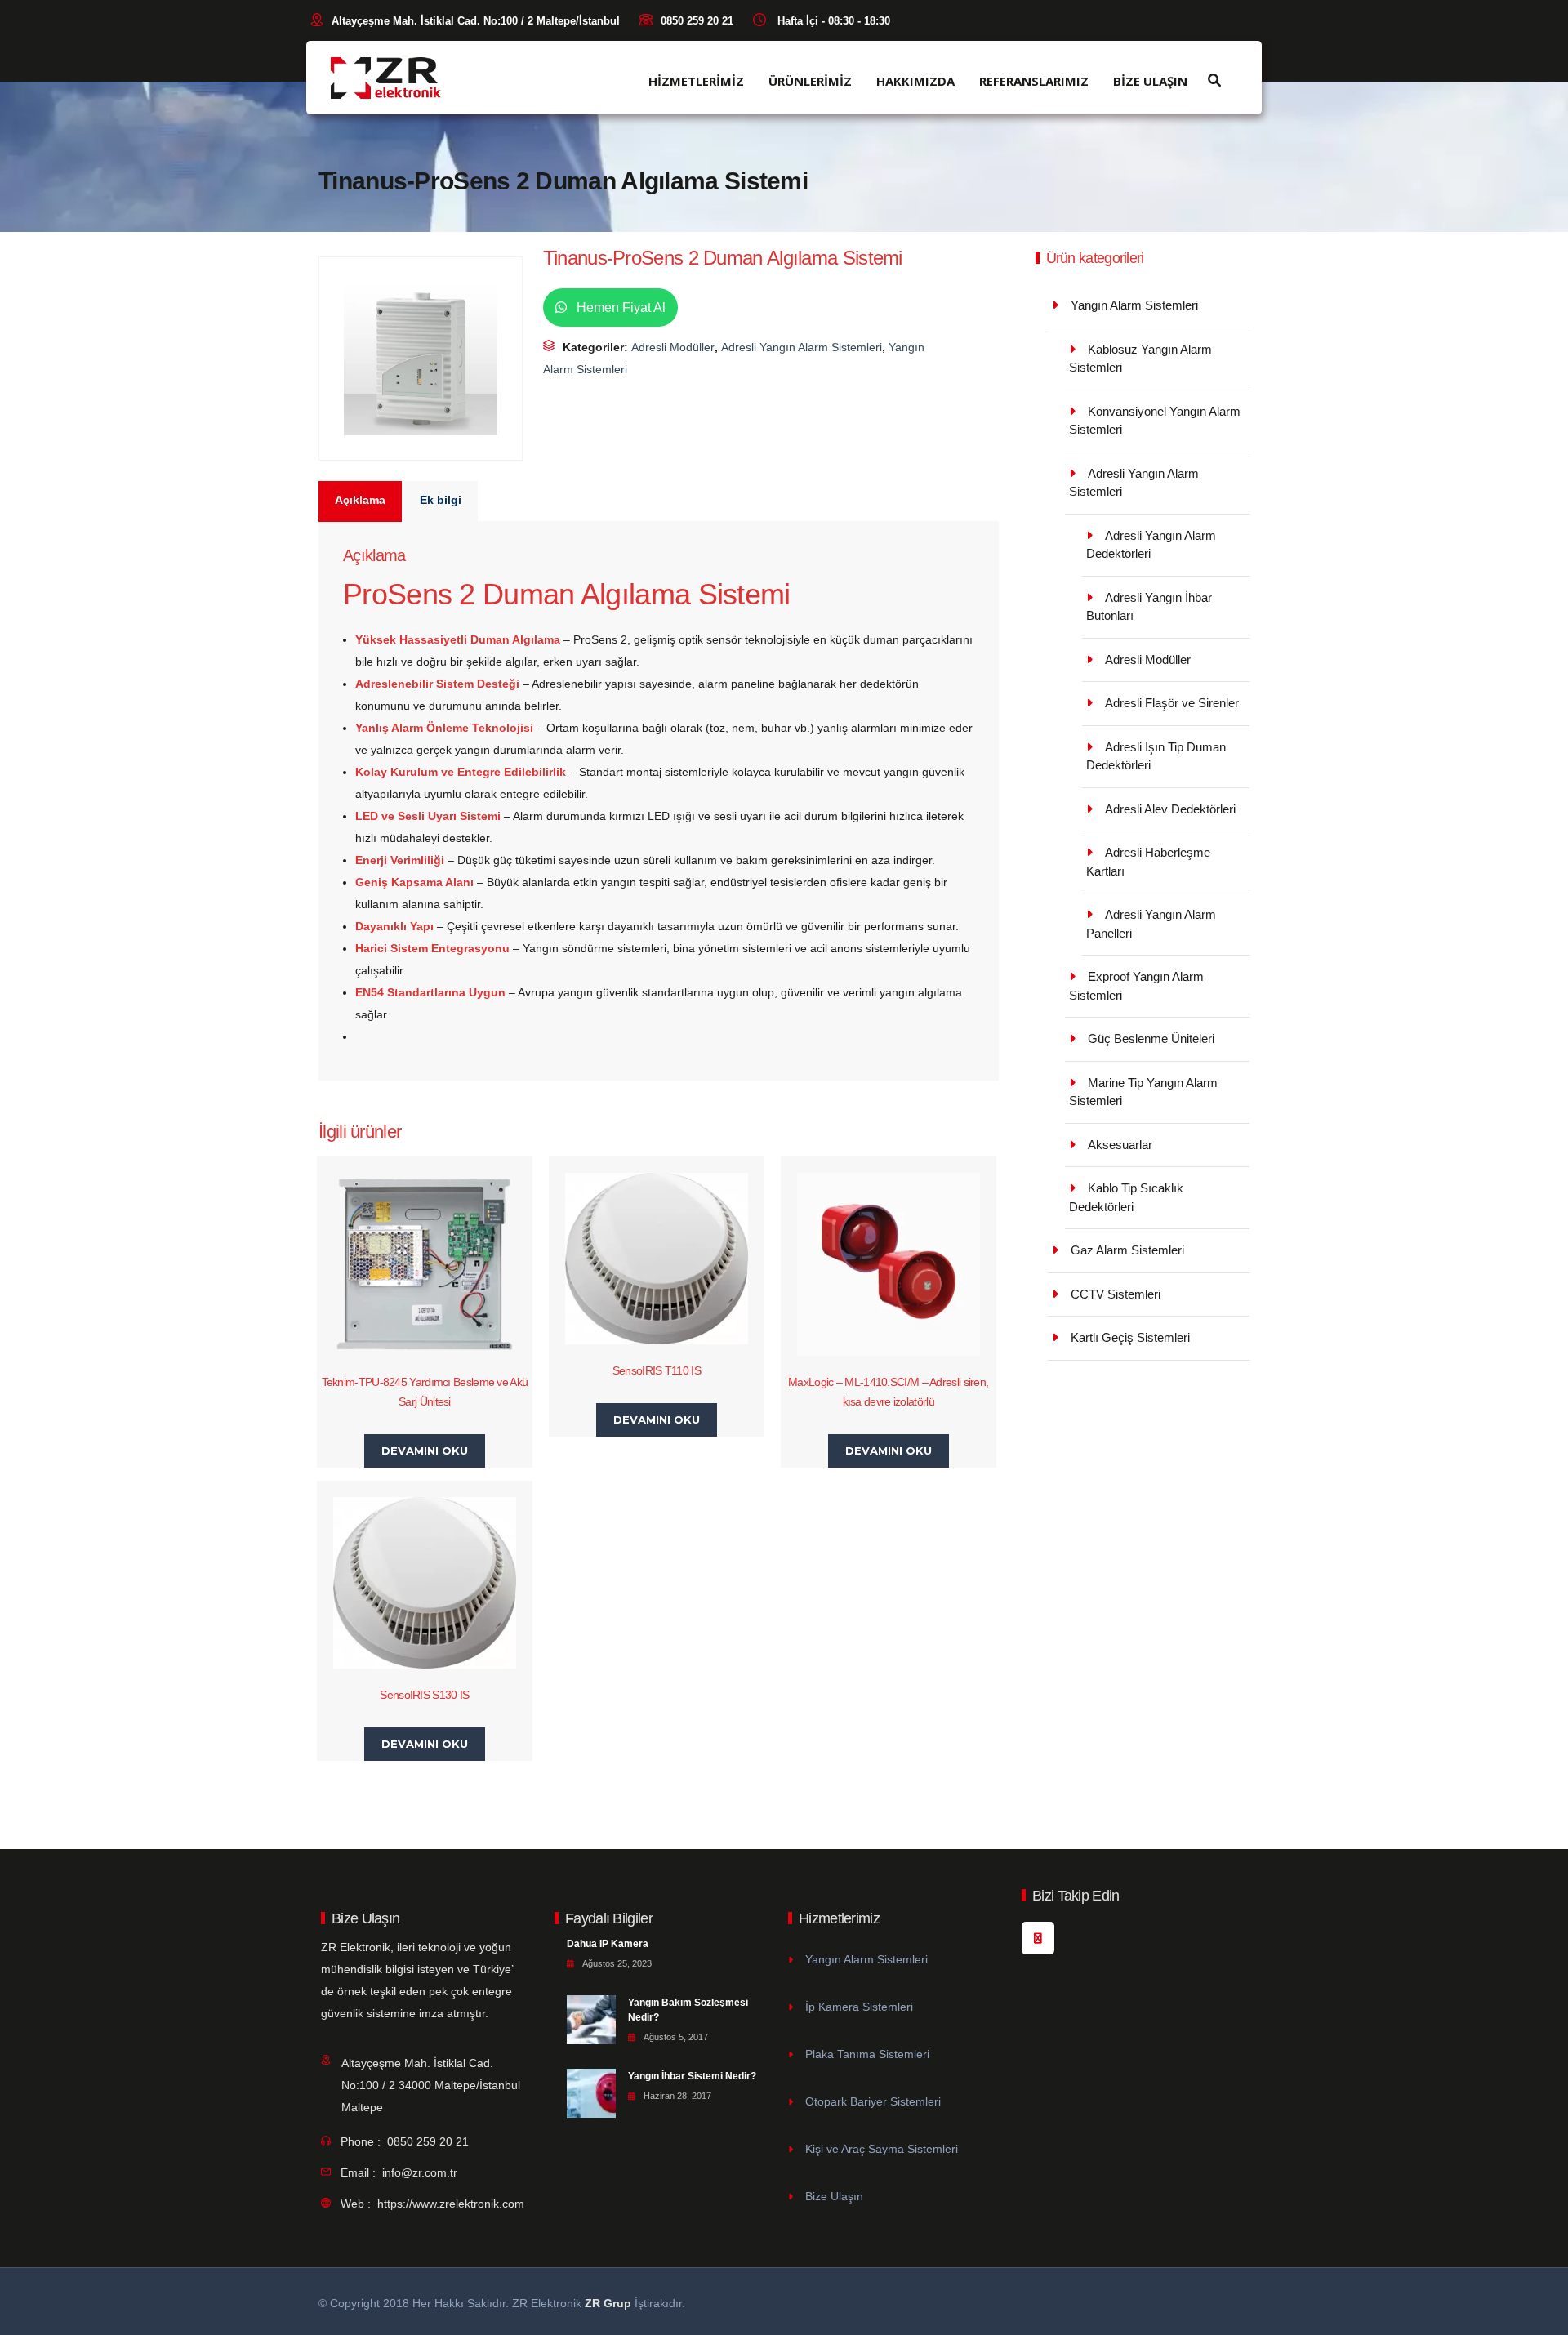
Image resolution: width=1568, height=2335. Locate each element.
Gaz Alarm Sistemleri (1127, 1250)
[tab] (361, 501)
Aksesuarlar (1120, 1145)
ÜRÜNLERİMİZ (810, 81)
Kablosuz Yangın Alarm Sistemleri (1140, 359)
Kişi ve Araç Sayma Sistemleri (882, 2149)
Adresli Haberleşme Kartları (1148, 862)
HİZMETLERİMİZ (696, 81)
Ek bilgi (441, 500)
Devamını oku (425, 1450)
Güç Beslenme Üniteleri (1151, 1038)
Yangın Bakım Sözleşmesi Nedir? (688, 2010)
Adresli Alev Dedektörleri (1170, 809)
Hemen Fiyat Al (619, 307)
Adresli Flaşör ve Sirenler (1172, 703)
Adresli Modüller (673, 347)
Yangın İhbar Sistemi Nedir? (692, 2076)
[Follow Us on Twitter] (1038, 1938)
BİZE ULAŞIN (1150, 81)
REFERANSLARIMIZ (1034, 81)
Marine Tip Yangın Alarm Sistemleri (1143, 1092)
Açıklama (360, 500)
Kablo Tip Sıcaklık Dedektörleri (1126, 1197)
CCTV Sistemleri (1116, 1294)
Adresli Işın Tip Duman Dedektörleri (1156, 756)
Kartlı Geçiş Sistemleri (1130, 1337)
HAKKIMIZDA (915, 81)
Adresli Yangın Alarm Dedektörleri (1151, 545)
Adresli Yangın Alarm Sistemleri (802, 347)
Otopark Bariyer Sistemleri (873, 2101)
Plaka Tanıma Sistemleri (867, 2054)
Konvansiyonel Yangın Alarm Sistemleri (1155, 421)
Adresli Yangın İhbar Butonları (1149, 607)
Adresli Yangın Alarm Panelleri (1151, 924)
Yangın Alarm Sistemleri (1134, 305)
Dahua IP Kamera (608, 1944)
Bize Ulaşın (834, 2196)
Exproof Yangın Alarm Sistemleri (1136, 986)
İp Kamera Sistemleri (859, 2007)
